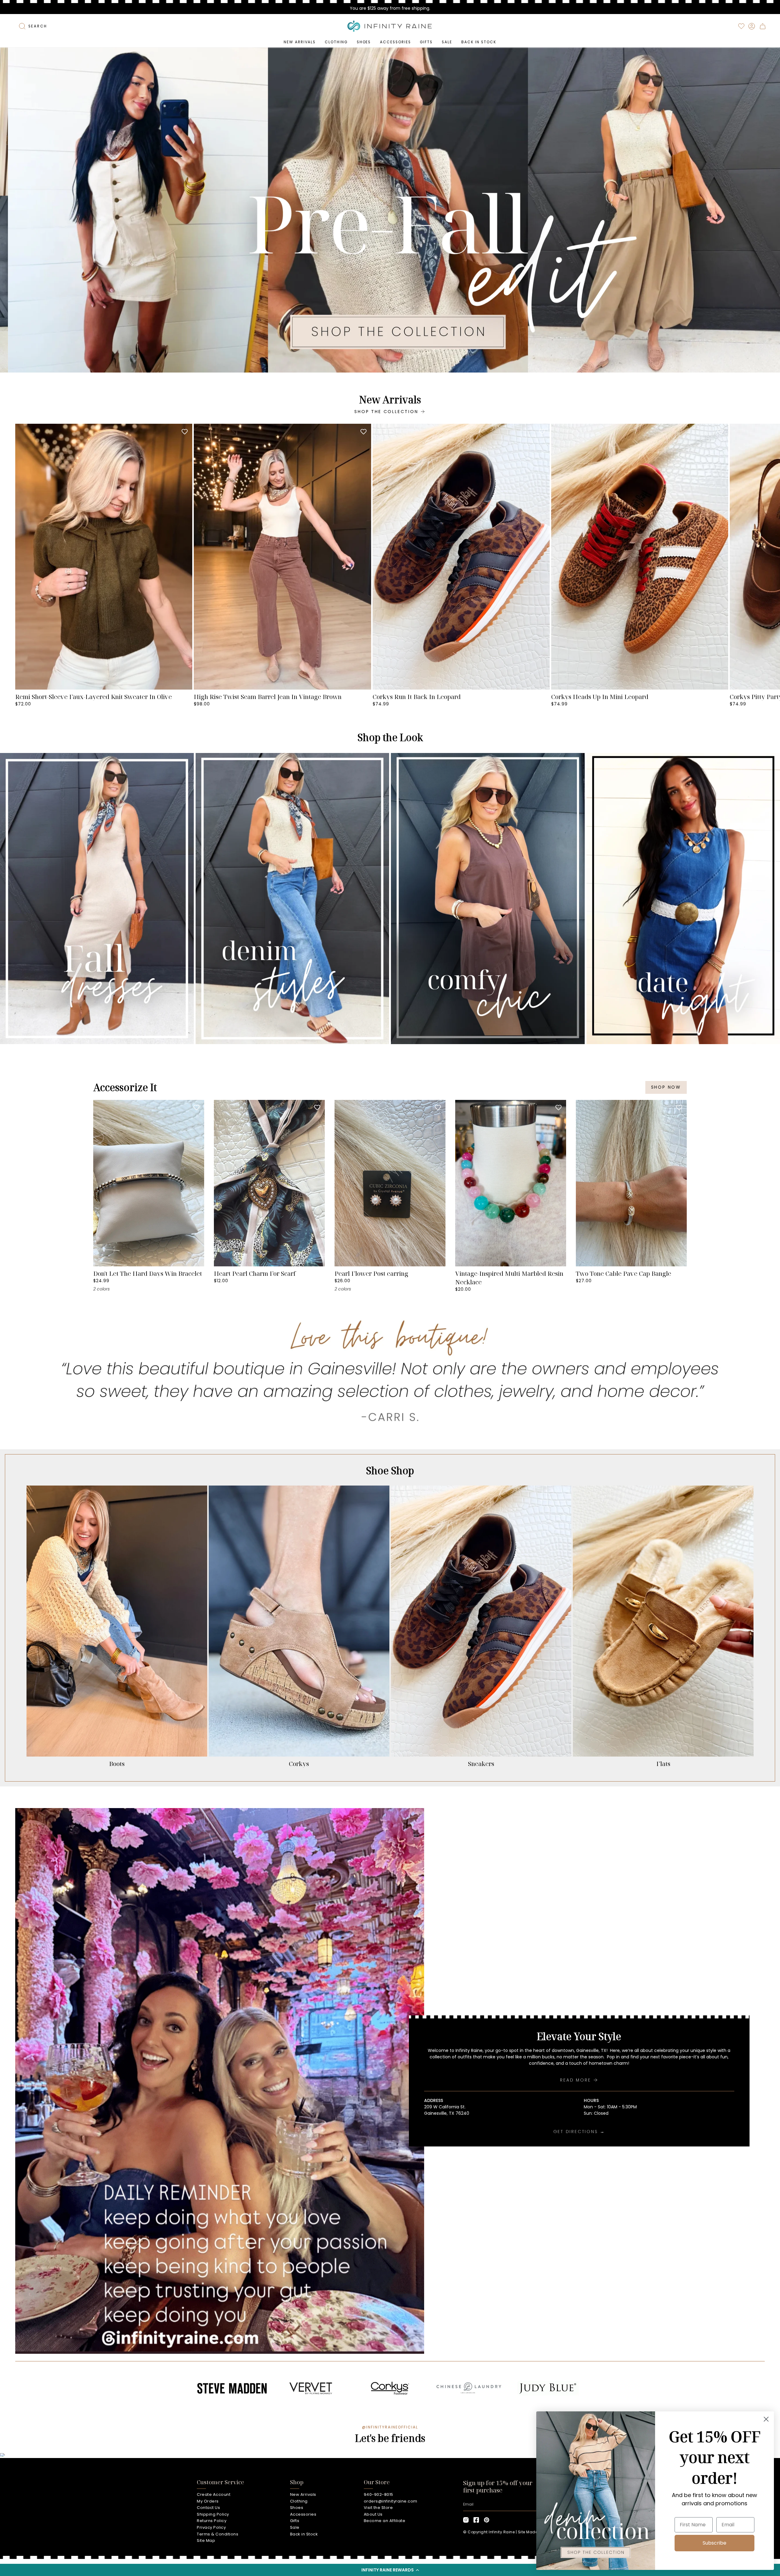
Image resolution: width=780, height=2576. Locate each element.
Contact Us (208, 2508)
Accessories (303, 2514)
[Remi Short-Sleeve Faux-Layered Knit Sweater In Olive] (104, 557)
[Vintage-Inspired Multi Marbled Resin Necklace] (511, 1183)
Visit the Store (378, 2508)
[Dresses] (97, 899)
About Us (373, 2514)
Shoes (297, 2508)
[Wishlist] (741, 26)
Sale (295, 2527)
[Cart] (763, 26)
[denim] (292, 899)
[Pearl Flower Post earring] (390, 1183)
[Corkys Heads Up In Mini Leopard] (640, 557)
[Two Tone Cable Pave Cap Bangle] (631, 1183)
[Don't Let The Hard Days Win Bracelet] (149, 1183)
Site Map (206, 2540)
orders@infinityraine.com (391, 2501)
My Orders (208, 2501)
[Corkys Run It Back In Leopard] (461, 557)
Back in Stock (304, 2534)
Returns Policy (212, 2521)
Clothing (299, 2501)
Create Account (214, 2494)
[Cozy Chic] (488, 899)
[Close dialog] (766, 2419)
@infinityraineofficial (390, 2427)
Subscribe (714, 2543)
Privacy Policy (211, 2527)
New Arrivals (303, 2494)
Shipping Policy (213, 2514)
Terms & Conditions (218, 2534)
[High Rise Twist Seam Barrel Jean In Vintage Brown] (282, 557)
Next (771, 557)
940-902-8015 (379, 2494)
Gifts (295, 2521)
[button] (390, 2570)
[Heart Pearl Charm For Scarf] (269, 1183)
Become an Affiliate (385, 2521)
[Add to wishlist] (185, 431)
